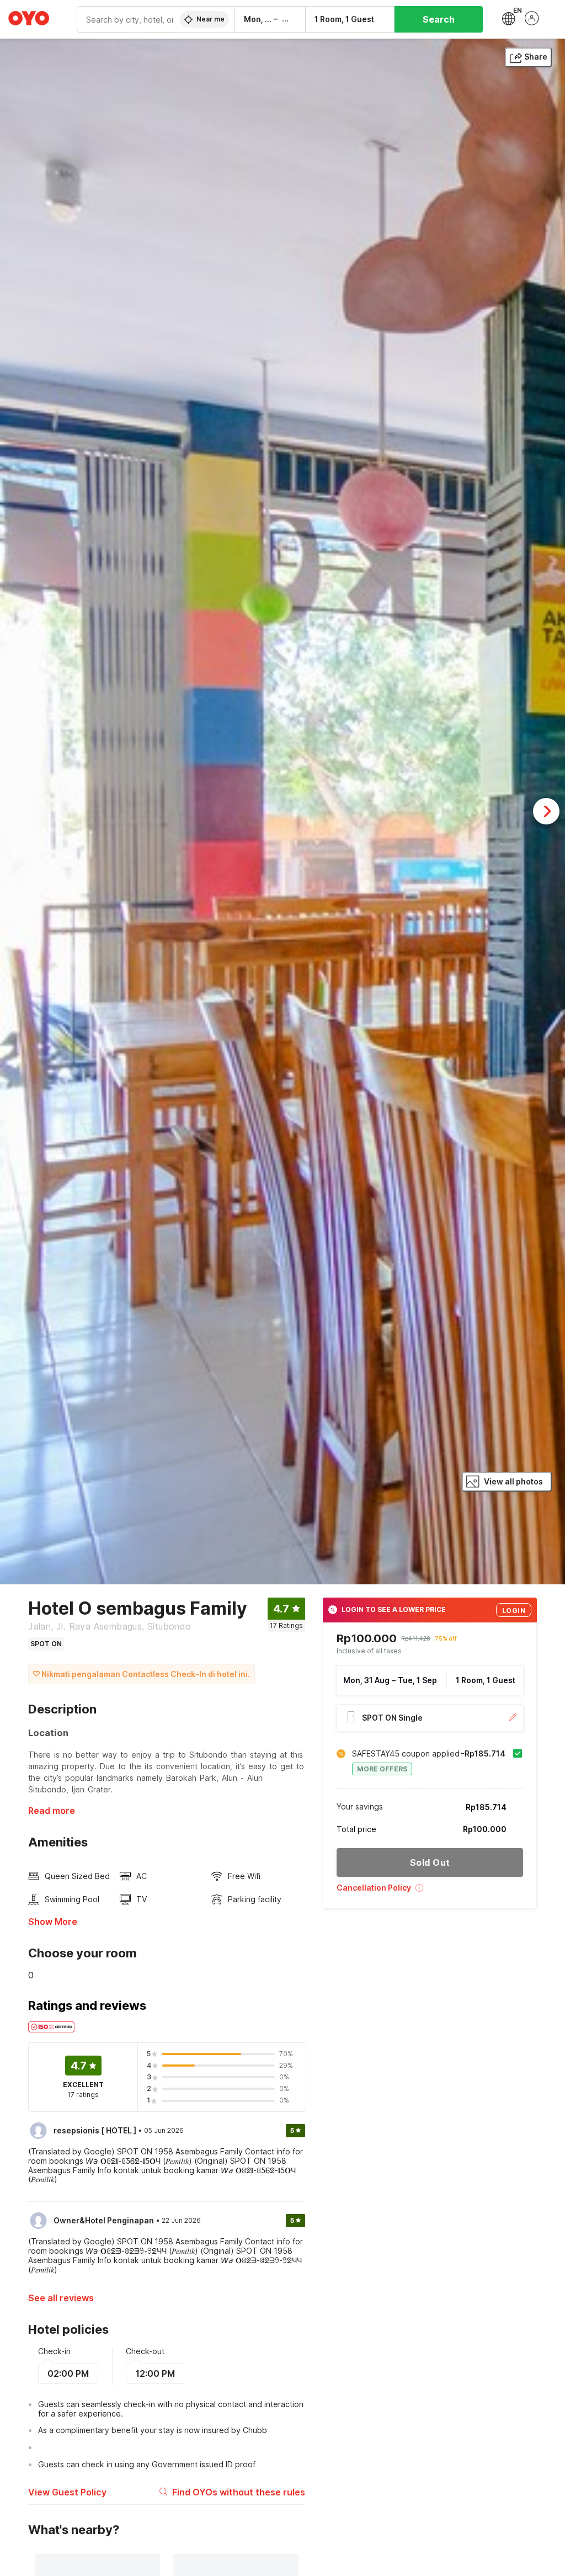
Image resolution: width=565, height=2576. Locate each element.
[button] (430, 1891)
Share (536, 57)
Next (546, 811)
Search (439, 19)
